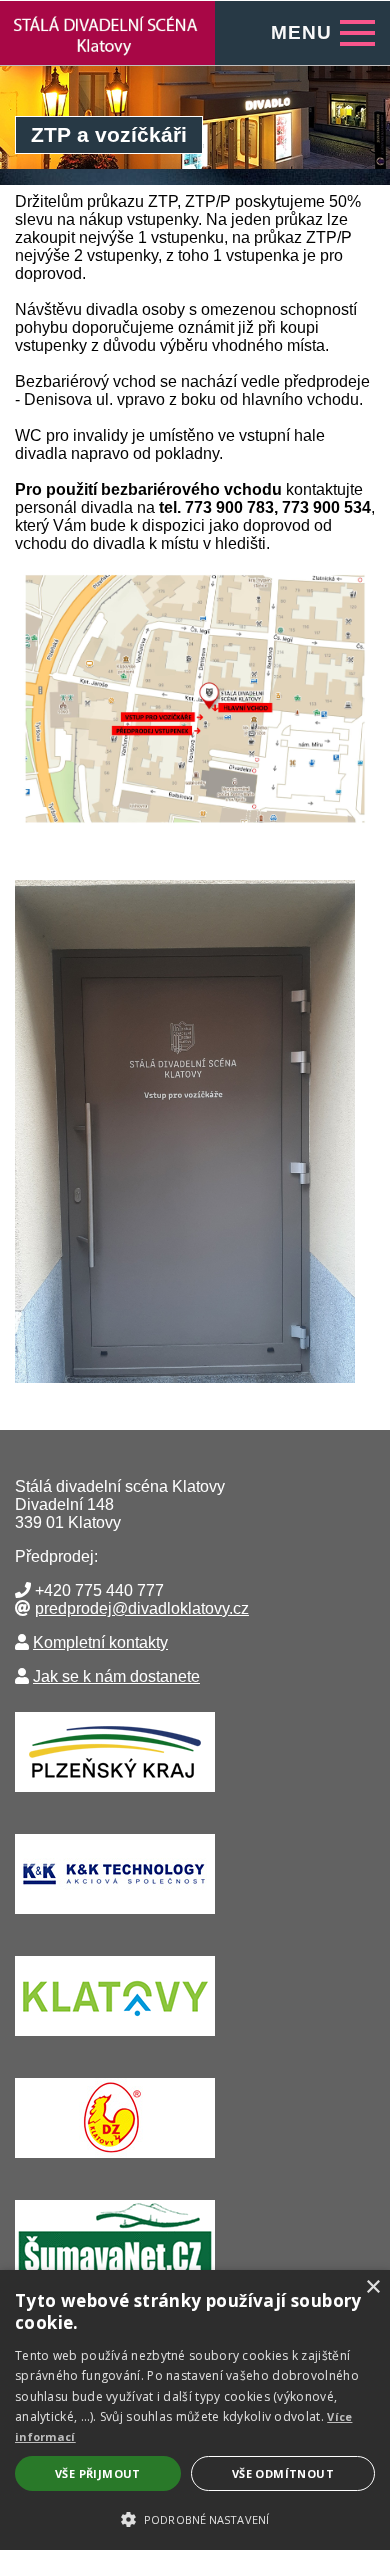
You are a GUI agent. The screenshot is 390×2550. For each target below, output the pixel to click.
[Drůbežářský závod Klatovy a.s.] (115, 2162)
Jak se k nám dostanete (116, 1676)
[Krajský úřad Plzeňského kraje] (115, 1796)
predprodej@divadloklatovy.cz (142, 1608)
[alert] (195, 2410)
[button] (195, 2518)
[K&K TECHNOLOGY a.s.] (115, 1918)
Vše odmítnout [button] (283, 2473)
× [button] (372, 2287)
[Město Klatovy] (115, 2040)
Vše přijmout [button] (98, 2473)
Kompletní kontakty (100, 1642)
